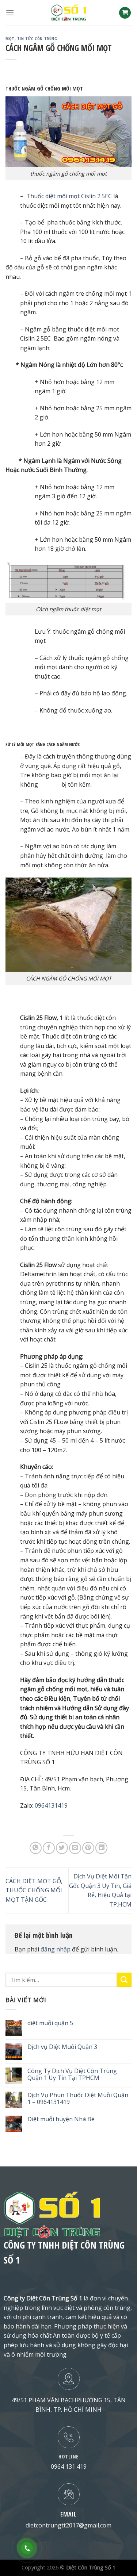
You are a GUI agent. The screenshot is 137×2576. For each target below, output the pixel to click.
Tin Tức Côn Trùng (37, 39)
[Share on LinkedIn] (101, 1848)
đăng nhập (56, 1949)
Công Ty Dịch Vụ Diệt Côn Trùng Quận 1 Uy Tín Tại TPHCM (72, 2074)
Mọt (10, 39)
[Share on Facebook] (49, 1848)
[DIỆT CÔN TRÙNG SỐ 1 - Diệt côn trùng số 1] (69, 13)
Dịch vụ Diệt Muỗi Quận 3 (62, 2047)
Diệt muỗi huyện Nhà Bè (61, 2119)
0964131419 (51, 1805)
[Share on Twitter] (62, 1848)
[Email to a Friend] (75, 1848)
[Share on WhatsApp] (36, 1848)
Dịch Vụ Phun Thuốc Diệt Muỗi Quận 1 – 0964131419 (78, 2099)
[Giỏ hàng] (125, 13)
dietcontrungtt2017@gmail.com (68, 2525)
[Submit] (124, 1980)
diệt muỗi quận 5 (50, 2023)
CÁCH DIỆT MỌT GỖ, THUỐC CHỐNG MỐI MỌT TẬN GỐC (34, 1890)
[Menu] (10, 13)
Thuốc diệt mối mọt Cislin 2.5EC (69, 196)
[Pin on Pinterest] (88, 1848)
